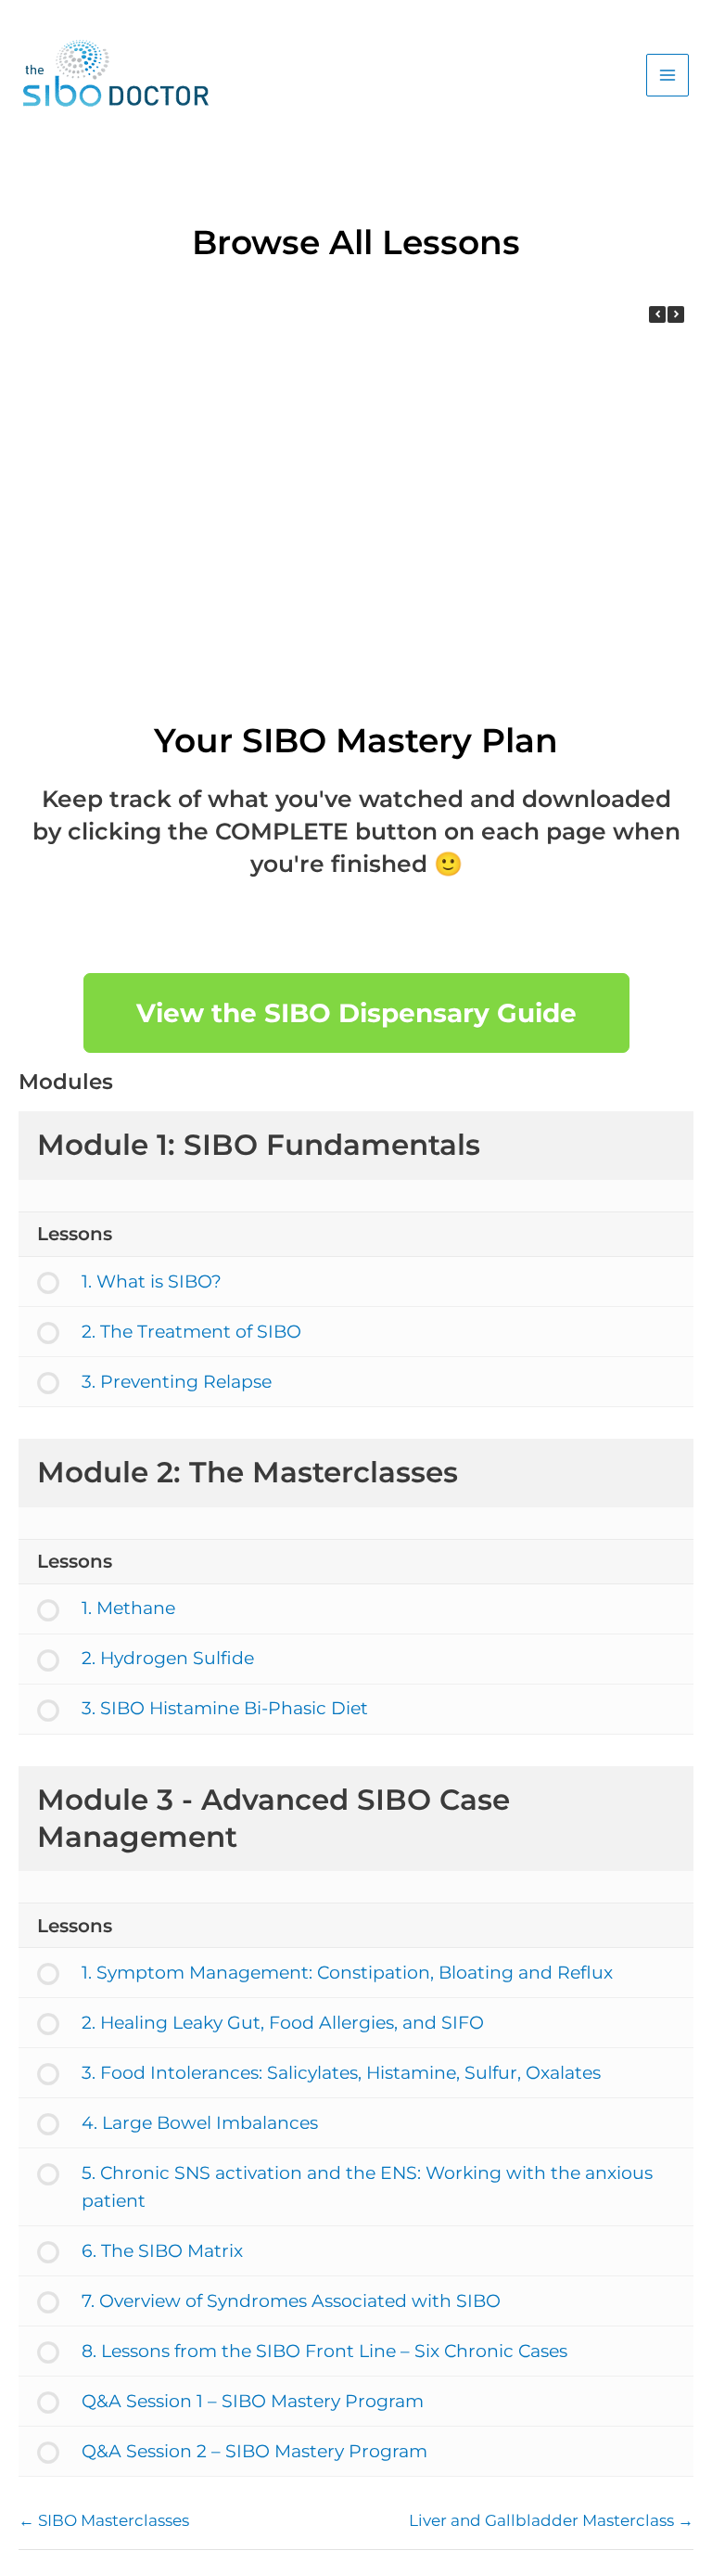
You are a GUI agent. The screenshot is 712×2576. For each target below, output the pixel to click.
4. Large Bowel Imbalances (200, 2123)
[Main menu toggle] (667, 75)
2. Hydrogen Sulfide (168, 1658)
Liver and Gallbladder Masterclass (543, 2520)
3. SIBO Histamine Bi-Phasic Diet (225, 1708)
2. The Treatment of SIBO (382, 474)
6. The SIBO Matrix (162, 2251)
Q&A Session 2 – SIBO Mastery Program (254, 2451)
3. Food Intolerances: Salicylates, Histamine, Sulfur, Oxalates (341, 2073)
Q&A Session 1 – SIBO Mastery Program (253, 2401)
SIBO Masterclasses (112, 2520)
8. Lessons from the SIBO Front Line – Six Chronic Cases (324, 2351)
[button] (676, 314)
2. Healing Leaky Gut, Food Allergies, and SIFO (283, 2023)
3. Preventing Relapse (141, 653)
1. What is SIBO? (141, 474)
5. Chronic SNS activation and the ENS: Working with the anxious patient (367, 2187)
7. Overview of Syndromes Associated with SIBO (291, 2301)
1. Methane (382, 653)
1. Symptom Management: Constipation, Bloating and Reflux (347, 1973)
